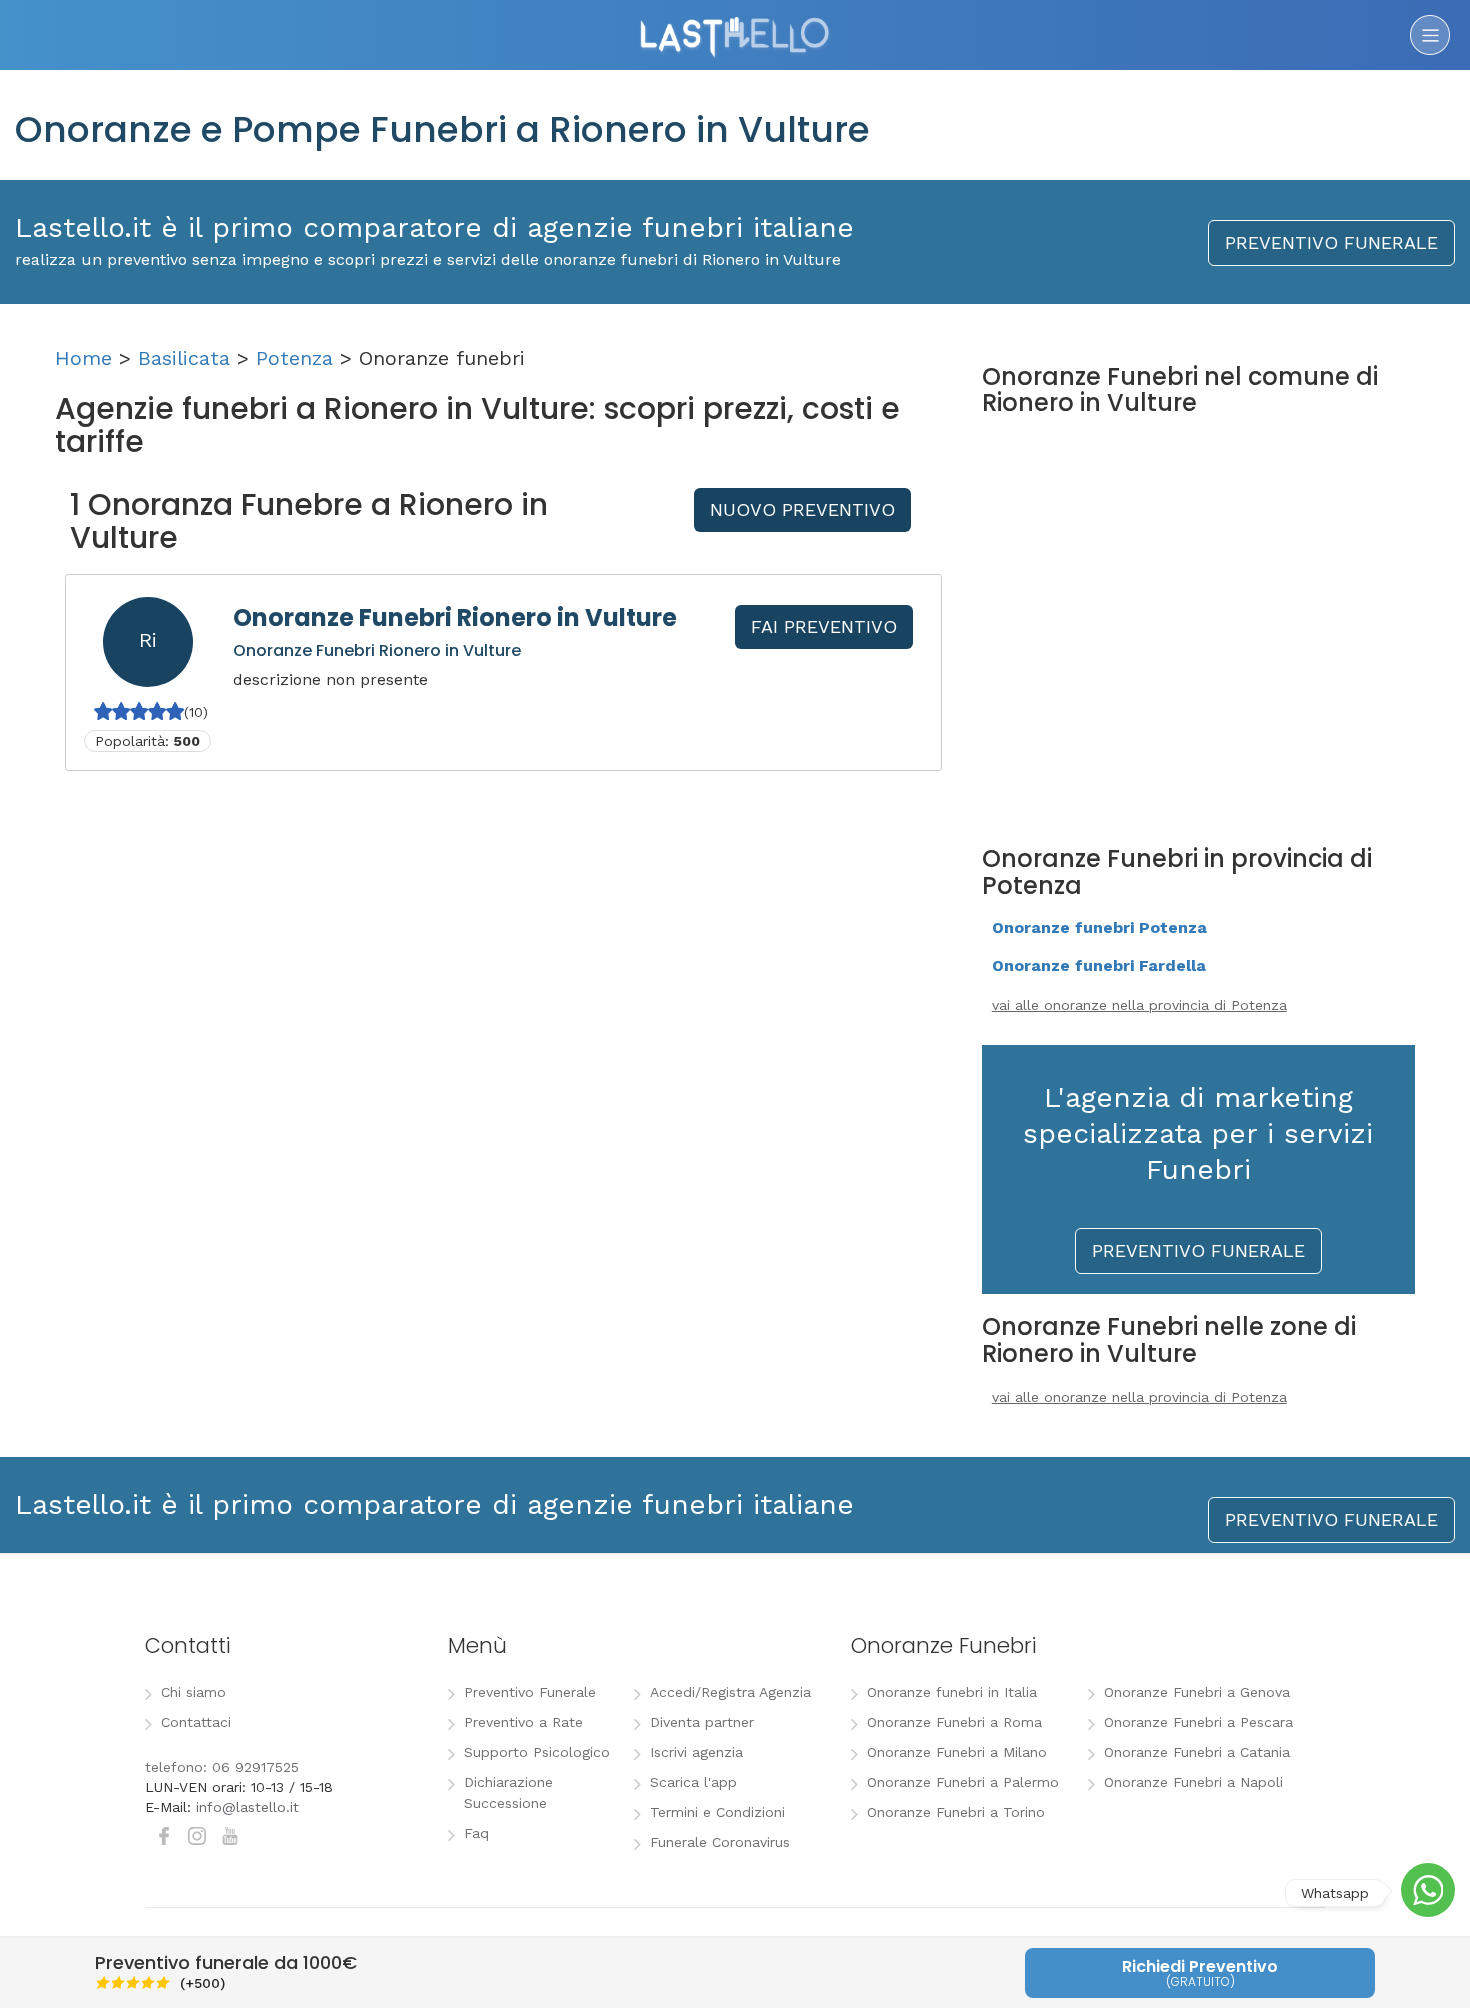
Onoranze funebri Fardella (1099, 965)
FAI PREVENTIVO (824, 626)
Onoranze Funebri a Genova (1197, 1692)
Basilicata (184, 358)
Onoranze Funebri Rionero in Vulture (455, 617)
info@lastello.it (247, 1807)
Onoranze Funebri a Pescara (1198, 1722)
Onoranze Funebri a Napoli (1193, 1782)
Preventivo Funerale (530, 1692)
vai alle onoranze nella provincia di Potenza (1139, 1005)
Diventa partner (702, 1722)
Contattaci (196, 1722)
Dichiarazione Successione (508, 1792)
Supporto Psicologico (537, 1752)
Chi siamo (193, 1692)
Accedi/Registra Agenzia (730, 1692)
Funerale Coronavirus (720, 1842)
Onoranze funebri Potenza (1099, 927)
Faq (476, 1833)
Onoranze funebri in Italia (952, 1692)
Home (83, 358)
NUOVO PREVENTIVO (802, 509)
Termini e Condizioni (717, 1812)
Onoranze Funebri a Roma (954, 1722)
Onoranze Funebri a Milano (957, 1752)
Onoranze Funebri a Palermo (963, 1782)
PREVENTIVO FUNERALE (1331, 242)
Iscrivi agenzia (696, 1752)
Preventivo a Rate (523, 1722)
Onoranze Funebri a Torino (956, 1812)
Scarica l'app (693, 1782)
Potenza (294, 358)
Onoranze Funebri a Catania (1197, 1752)
